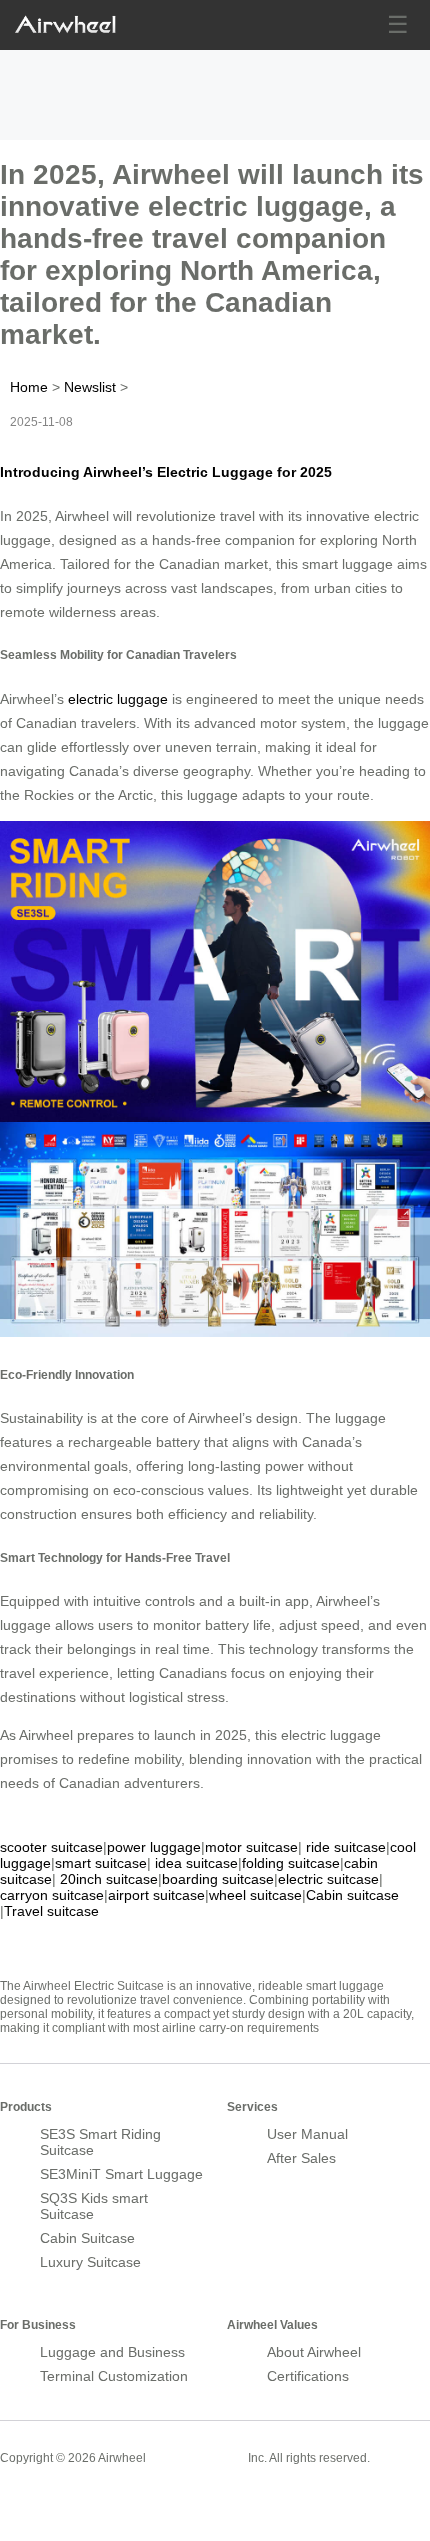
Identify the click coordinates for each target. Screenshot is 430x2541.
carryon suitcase (52, 1895)
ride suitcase (346, 1847)
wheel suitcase (255, 1895)
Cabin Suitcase (87, 2238)
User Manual (307, 2134)
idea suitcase (196, 1863)
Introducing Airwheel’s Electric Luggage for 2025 (166, 472)
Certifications (308, 2376)
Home (29, 387)
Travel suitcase (51, 1911)
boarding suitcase (218, 1879)
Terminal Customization (114, 2376)
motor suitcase (251, 1847)
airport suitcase (156, 1895)
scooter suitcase (51, 1847)
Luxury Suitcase (90, 2262)
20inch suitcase (109, 1879)
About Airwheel (314, 2352)
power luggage (154, 1847)
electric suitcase (328, 1879)
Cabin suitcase (352, 1895)
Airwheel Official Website (78, 2501)
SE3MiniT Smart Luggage (121, 2174)
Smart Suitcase (197, 2457)
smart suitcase (101, 1863)
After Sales (301, 2158)
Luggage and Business (112, 2352)
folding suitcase (291, 1863)
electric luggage (118, 699)
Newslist (90, 387)
